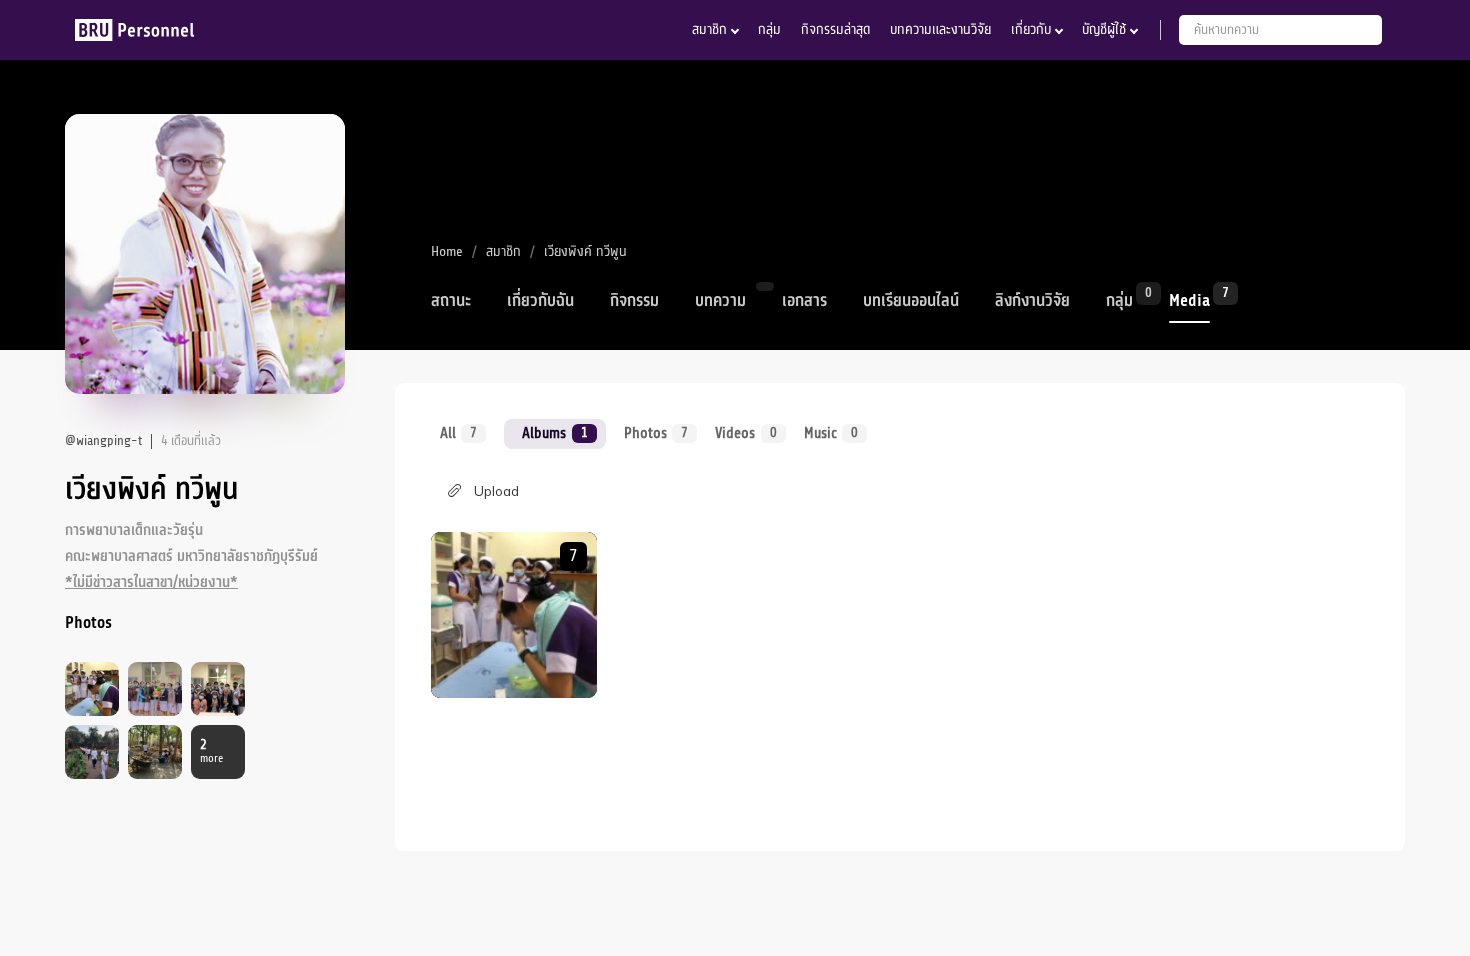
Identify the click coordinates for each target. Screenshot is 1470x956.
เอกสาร (804, 301)
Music (831, 433)
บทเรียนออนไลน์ (911, 301)
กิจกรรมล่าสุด (835, 29)
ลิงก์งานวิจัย (1032, 301)
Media (1189, 299)
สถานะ (451, 301)
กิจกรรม (634, 301)
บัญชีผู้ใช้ (1104, 29)
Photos (656, 433)
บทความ (720, 301)
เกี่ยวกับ (1031, 29)
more (211, 751)
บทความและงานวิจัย (940, 29)
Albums (554, 433)
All (458, 433)
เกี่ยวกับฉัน (540, 301)
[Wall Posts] (514, 615)
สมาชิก (709, 29)
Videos (745, 433)
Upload (496, 490)
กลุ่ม (769, 29)
